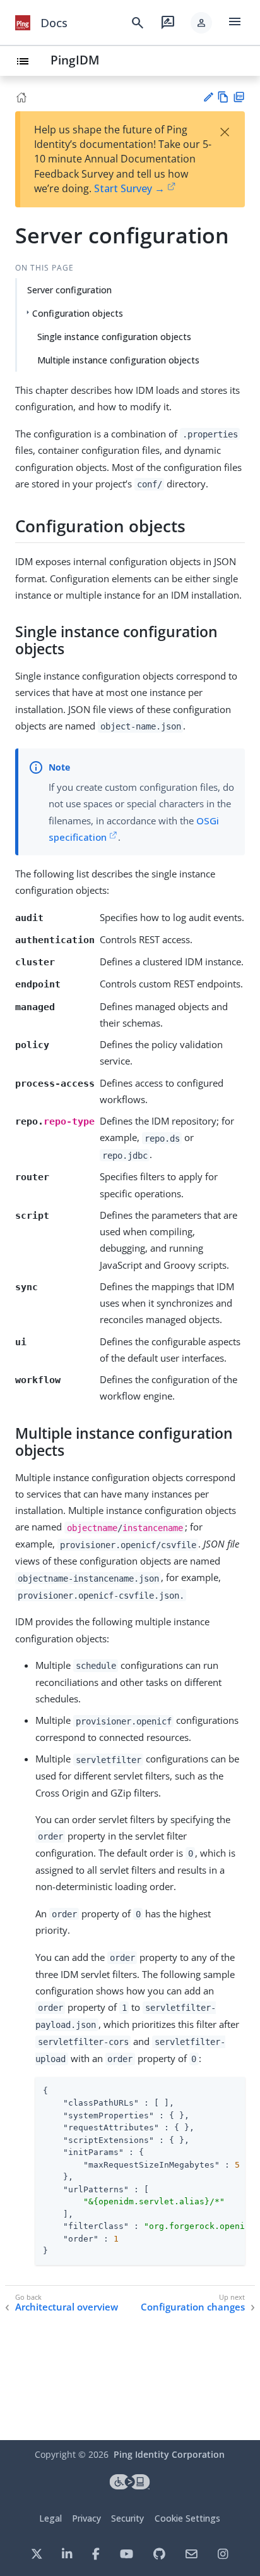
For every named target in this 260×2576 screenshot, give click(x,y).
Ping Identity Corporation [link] (169, 2454)
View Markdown (223, 97)
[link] (23, 23)
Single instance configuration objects (114, 337)
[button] (201, 23)
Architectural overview (67, 2307)
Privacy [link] (86, 2518)
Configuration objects (78, 313)
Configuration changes (193, 2307)
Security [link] (127, 2518)
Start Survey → (129, 188)
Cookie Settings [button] (187, 2518)
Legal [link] (50, 2518)
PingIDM (75, 60)
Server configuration (69, 290)
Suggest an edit (208, 97)
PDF (239, 97)
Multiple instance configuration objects (118, 360)
